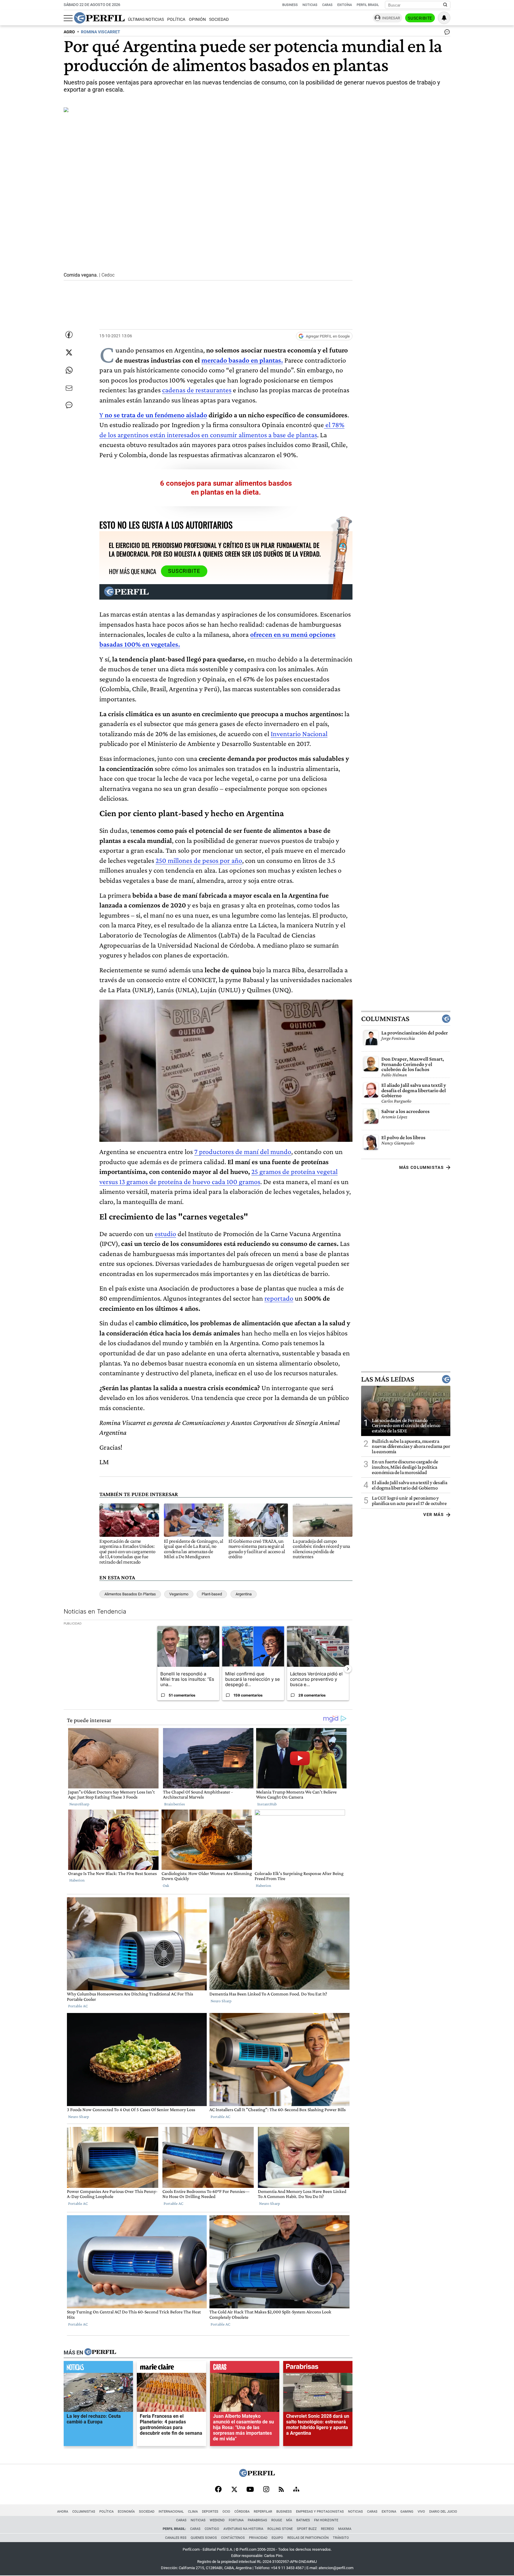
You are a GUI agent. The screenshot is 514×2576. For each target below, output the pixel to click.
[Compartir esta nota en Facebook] (69, 335)
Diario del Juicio (443, 2512)
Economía (126, 2512)
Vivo (421, 2512)
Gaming (407, 2512)
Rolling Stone (280, 2529)
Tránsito (341, 2538)
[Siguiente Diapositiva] (348, 1669)
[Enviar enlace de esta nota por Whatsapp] (69, 370)
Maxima (345, 2529)
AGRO (69, 32)
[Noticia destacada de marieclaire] (171, 2368)
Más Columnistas (421, 1167)
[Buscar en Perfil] (445, 5)
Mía (289, 2520)
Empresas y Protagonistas (320, 2512)
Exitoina (389, 2512)
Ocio (226, 2512)
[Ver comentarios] (446, 33)
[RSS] (281, 2490)
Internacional (171, 2512)
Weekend (217, 2520)
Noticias (310, 5)
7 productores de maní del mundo (243, 1151)
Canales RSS (176, 2538)
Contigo (212, 2529)
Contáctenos (233, 2538)
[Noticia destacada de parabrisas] (318, 2368)
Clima (193, 2512)
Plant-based (212, 1594)
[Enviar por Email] (69, 388)
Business (290, 5)
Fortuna (236, 2520)
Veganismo (179, 1594)
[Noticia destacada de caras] (245, 2368)
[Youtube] (250, 2490)
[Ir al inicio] (99, 18)
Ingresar (391, 18)
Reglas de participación (308, 2538)
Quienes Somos (204, 2538)
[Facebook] (218, 2490)
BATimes (303, 2520)
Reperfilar (263, 2512)
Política (176, 19)
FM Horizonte (326, 2520)
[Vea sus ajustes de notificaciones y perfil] (444, 18)
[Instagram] (266, 2490)
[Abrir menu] (68, 18)
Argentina (244, 1594)
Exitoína (345, 5)
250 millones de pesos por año (199, 860)
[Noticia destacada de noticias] (98, 2368)
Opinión (197, 19)
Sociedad (219, 19)
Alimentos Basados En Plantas (130, 1594)
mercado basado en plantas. (242, 360)
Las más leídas (388, 1379)
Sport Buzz (307, 2529)
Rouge (277, 2520)
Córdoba (242, 2512)
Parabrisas (257, 2520)
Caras (327, 5)
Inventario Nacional (299, 734)
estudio (165, 1234)
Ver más (434, 1514)
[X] (234, 2490)
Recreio (327, 2529)
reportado (279, 1298)
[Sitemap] (296, 2490)
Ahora (63, 2512)
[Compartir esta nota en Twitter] (69, 352)
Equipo (277, 2538)
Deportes (210, 2512)
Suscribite (420, 18)
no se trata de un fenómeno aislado (156, 415)
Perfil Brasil (368, 5)
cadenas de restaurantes (197, 390)
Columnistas (385, 1019)
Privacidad (258, 2538)
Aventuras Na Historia (243, 2529)
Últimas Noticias (146, 19)
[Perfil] (100, 2352)
